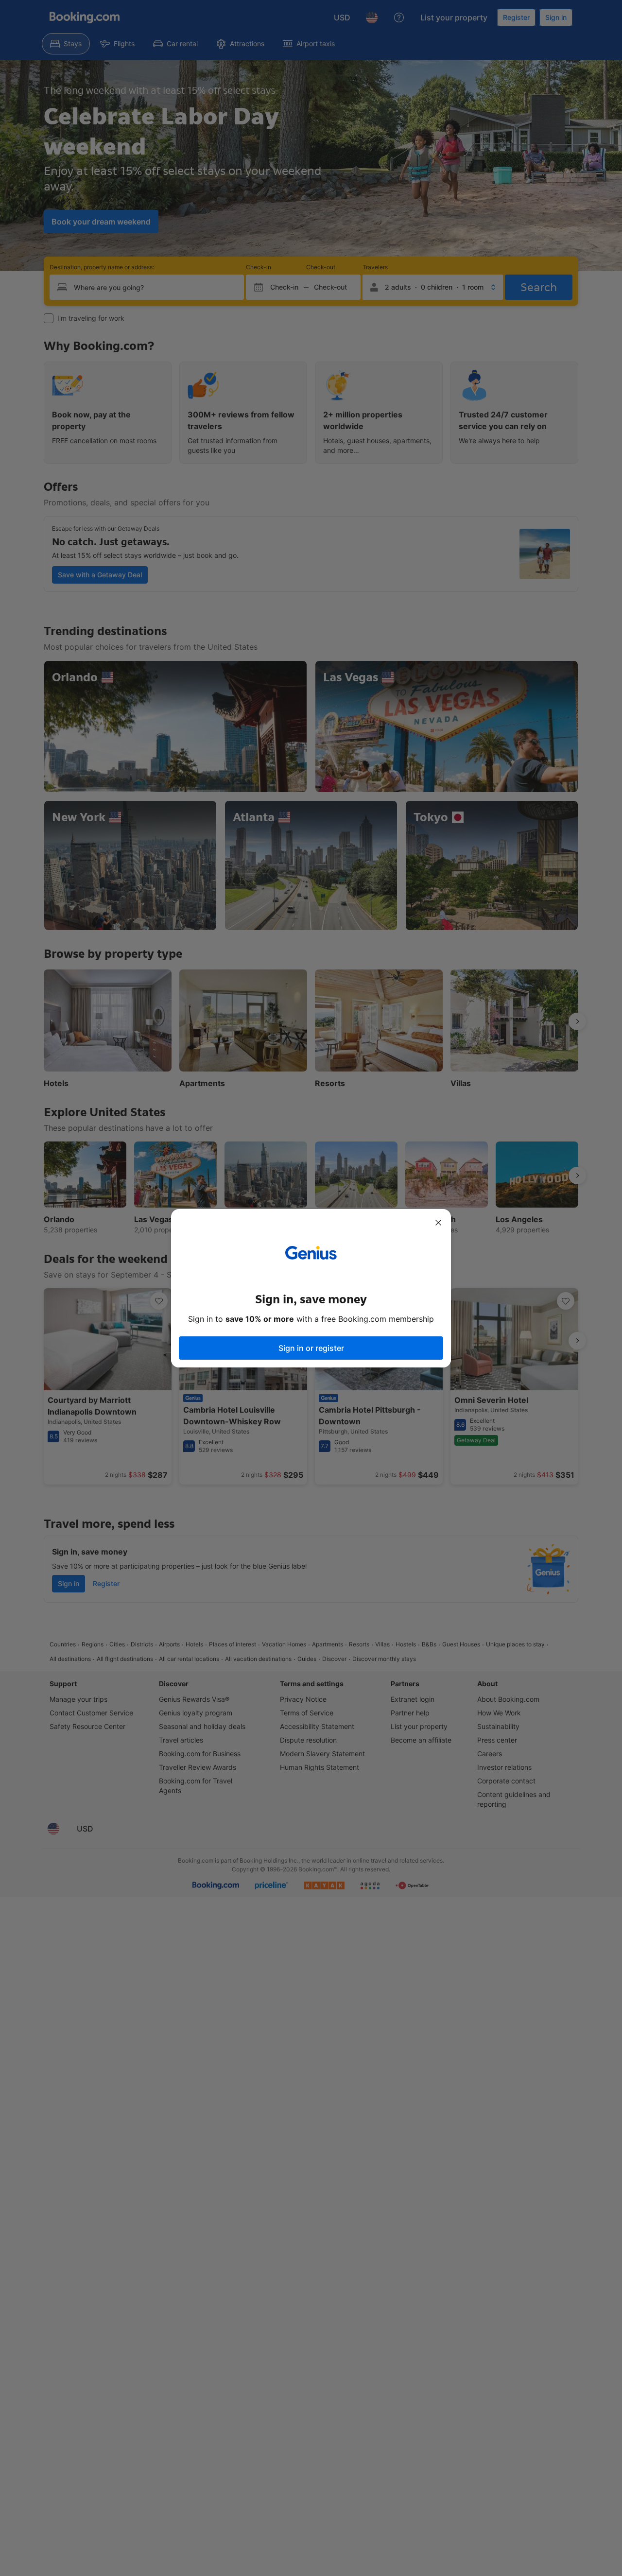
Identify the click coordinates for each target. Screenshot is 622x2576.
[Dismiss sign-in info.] (438, 1223)
